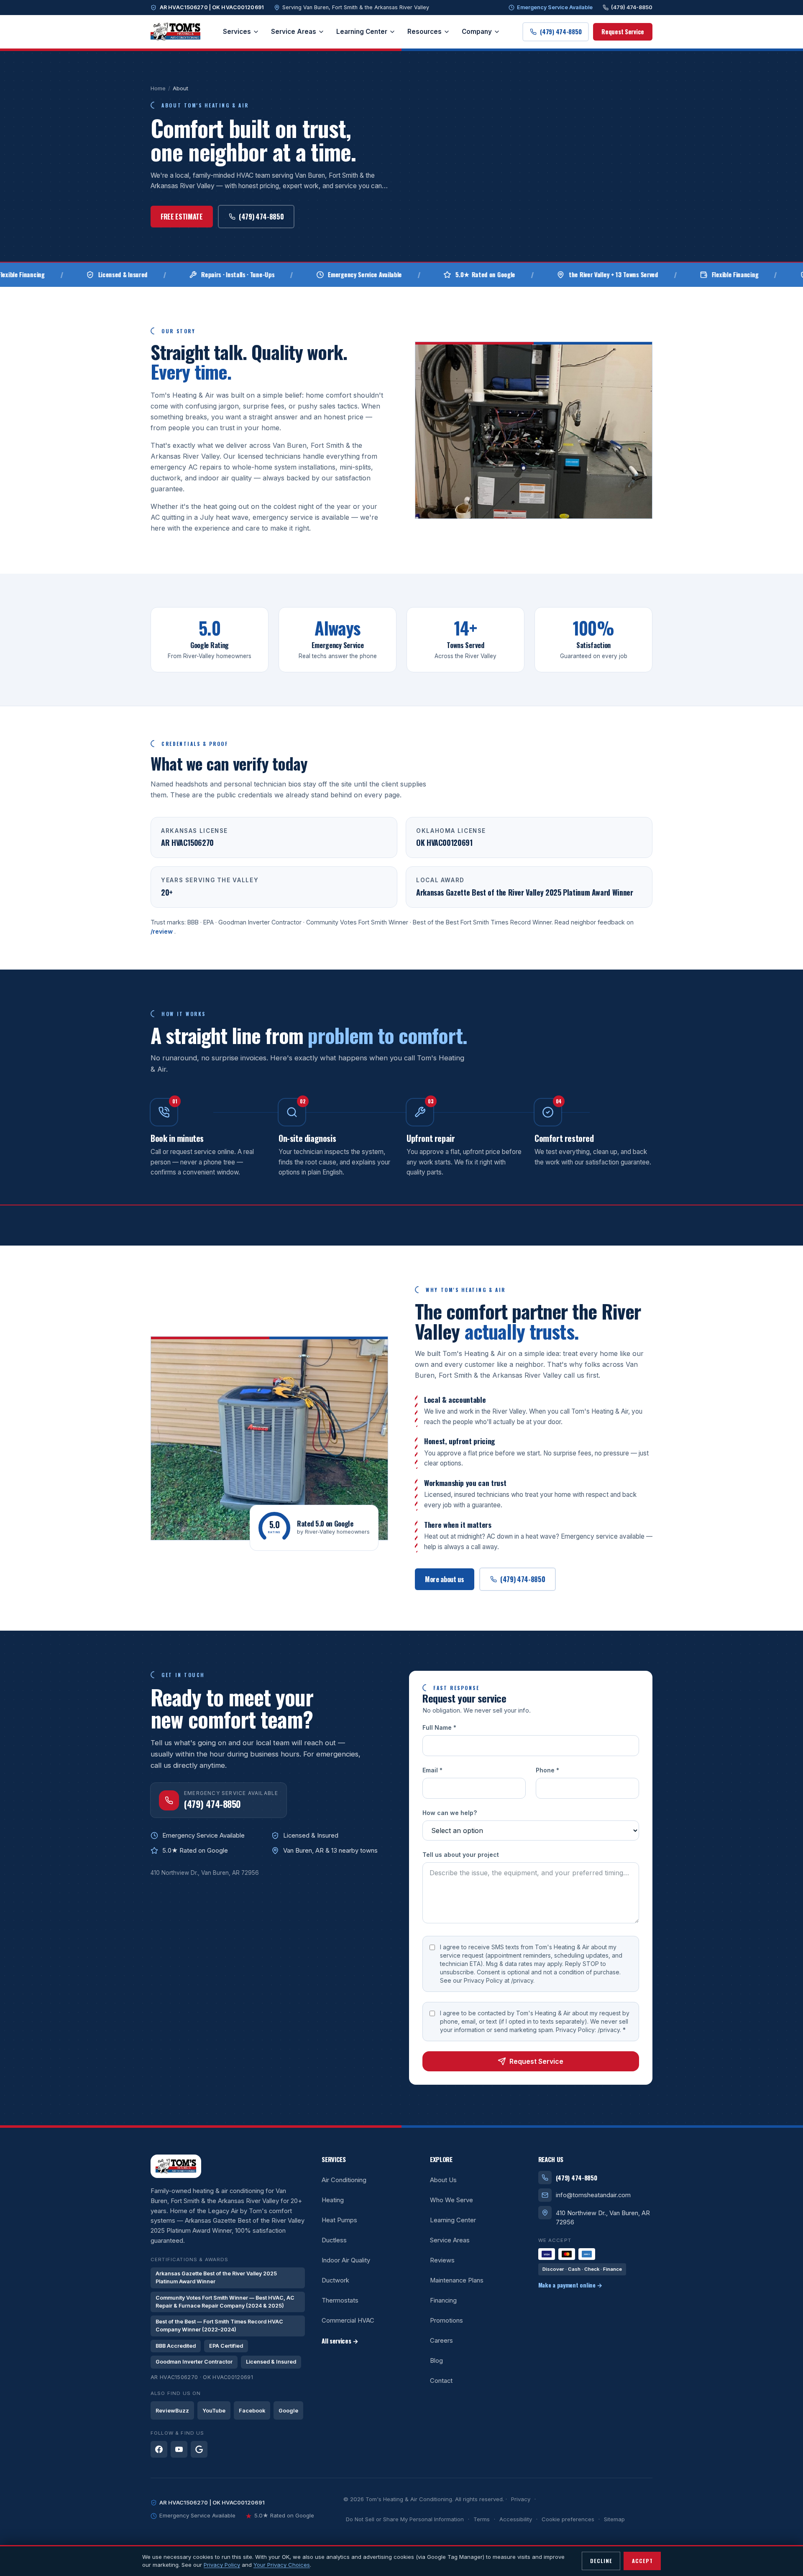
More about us (445, 1579)
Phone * (547, 1771)
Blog (436, 2361)
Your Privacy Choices (282, 2565)
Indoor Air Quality (346, 2260)
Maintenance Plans (457, 2280)
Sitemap (614, 2519)
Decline (601, 2561)
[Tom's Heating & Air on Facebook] (159, 2449)
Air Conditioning (344, 2180)
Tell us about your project (461, 1855)
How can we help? (450, 1813)
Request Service (623, 32)
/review (162, 931)
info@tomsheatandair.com (593, 2195)
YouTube (214, 2411)
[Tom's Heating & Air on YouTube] (179, 2449)
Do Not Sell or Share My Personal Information (405, 2519)
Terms (482, 2519)
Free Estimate (182, 217)
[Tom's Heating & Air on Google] (199, 2449)
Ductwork (335, 2280)
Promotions (446, 2321)
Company (477, 32)
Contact (441, 2381)
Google (288, 2411)
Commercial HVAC (348, 2321)
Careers (441, 2341)
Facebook (252, 2411)
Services (237, 32)
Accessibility (516, 2519)
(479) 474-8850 (632, 7)
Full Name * (439, 1728)
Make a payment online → (570, 2285)
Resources (425, 32)
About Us (443, 2180)
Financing (443, 2300)
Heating (333, 2200)
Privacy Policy (222, 2565)
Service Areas (294, 32)
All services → (340, 2341)
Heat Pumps (339, 2220)
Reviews (442, 2260)
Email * (432, 1771)
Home (158, 88)
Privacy (521, 2499)
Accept (642, 2561)
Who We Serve (451, 2200)
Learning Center (362, 32)
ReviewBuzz (172, 2411)
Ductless (334, 2240)
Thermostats (340, 2300)
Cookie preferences (568, 2519)
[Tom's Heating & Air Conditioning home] (175, 32)
